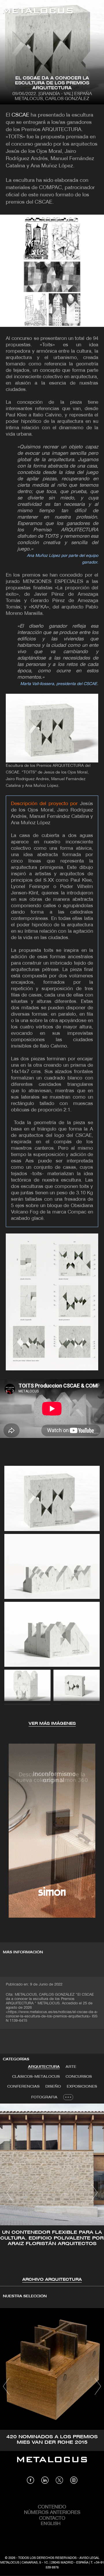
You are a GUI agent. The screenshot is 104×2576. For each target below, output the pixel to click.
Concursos (79, 2077)
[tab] (44, 2067)
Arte (71, 2067)
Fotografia (44, 2097)
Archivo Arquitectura (52, 2280)
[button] (10, 2193)
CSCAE (20, 115)
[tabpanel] (52, 2193)
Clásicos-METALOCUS (36, 2077)
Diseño (53, 2087)
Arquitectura (44, 2067)
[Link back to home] (38, 12)
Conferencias (23, 2087)
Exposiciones (82, 2087)
